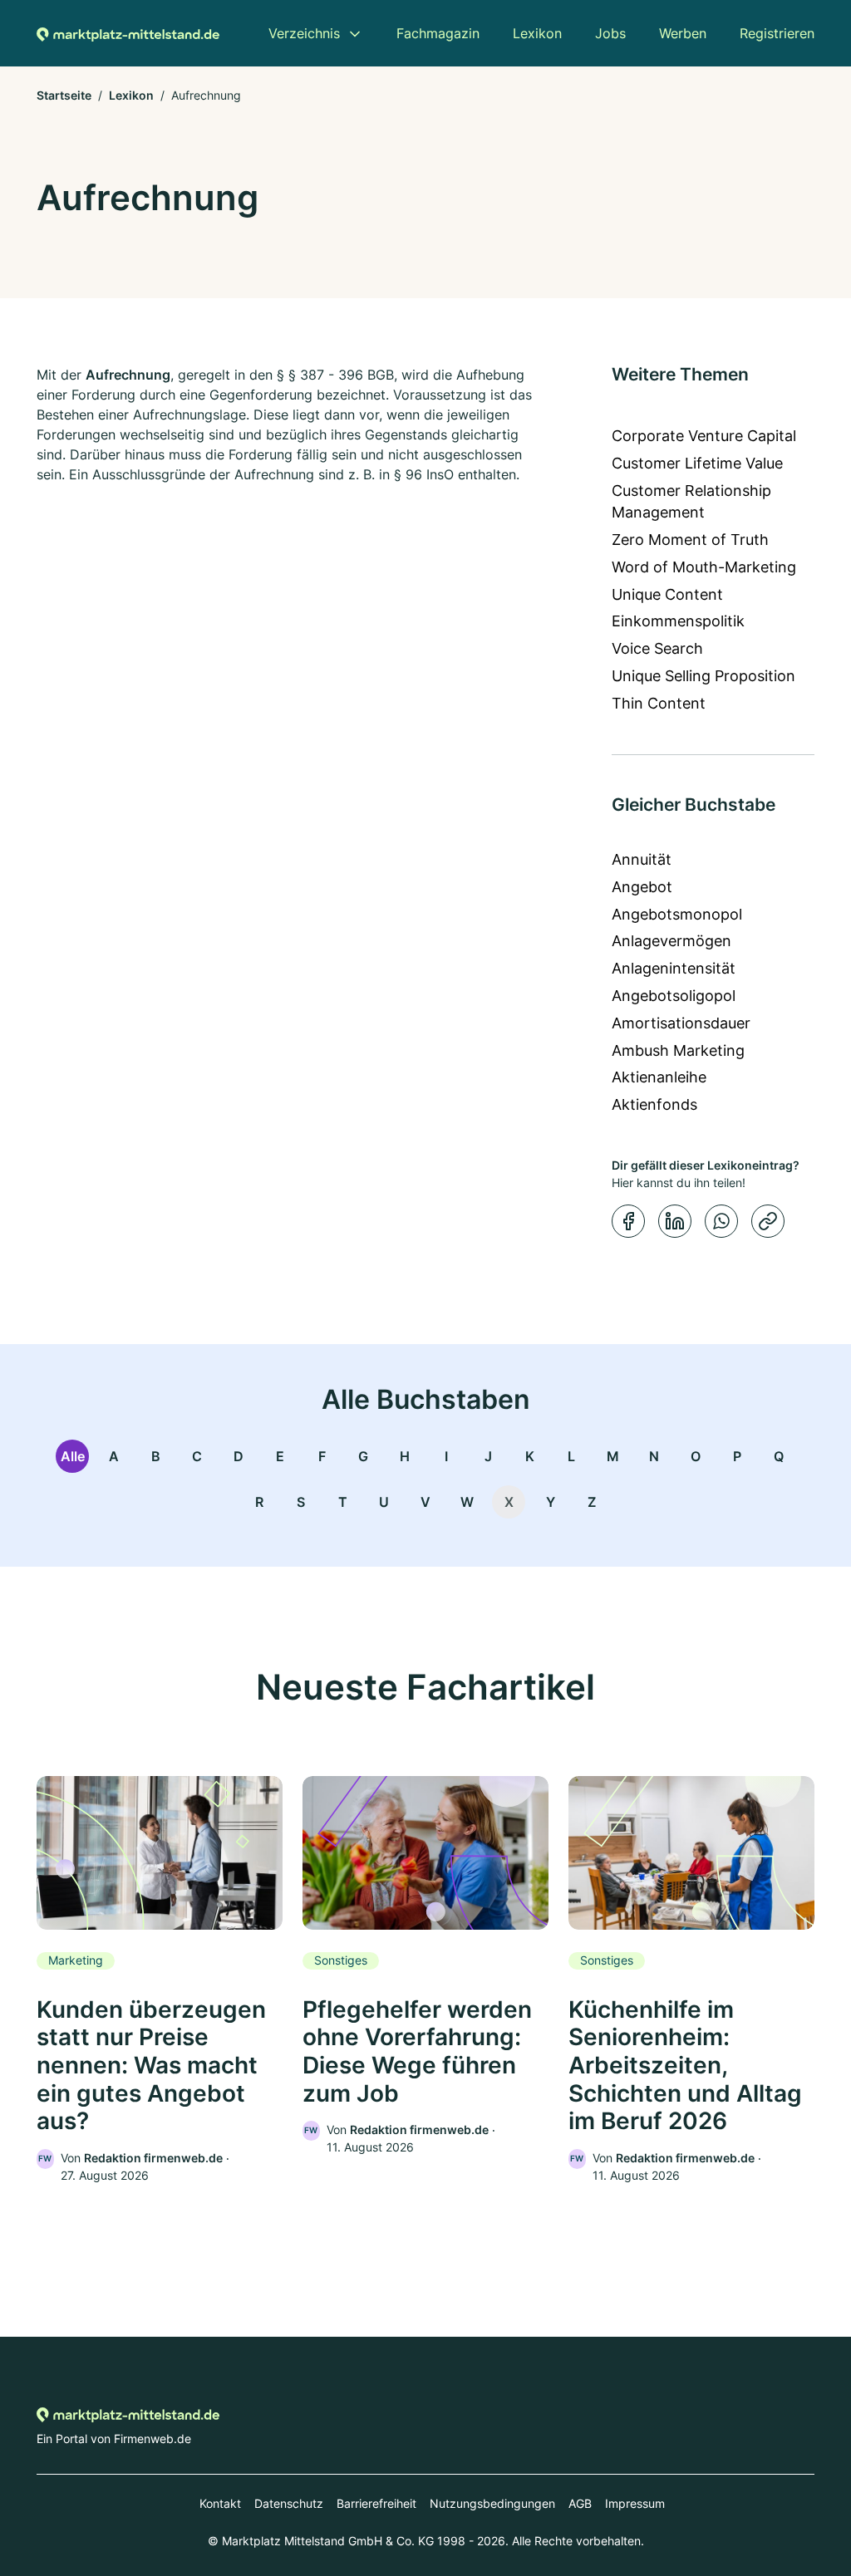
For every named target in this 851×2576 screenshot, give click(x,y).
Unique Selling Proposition (703, 676)
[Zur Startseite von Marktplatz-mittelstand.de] (128, 33)
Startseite (64, 95)
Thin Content (659, 703)
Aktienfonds (654, 1104)
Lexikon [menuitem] (537, 33)
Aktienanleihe (659, 1077)
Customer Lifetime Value (697, 463)
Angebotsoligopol (674, 996)
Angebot (642, 887)
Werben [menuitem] (683, 33)
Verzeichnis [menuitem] (304, 33)
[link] (160, 1980)
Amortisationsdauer (681, 1023)
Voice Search (657, 648)
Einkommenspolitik (678, 621)
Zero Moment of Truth (690, 540)
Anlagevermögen (671, 941)
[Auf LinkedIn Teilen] (675, 1221)
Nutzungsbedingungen (492, 2503)
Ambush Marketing (678, 1050)
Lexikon (131, 95)
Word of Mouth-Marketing (704, 567)
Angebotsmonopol (677, 914)
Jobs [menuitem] (610, 33)
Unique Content (667, 594)
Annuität (642, 859)
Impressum (635, 2503)
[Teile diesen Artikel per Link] (768, 1221)
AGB (580, 2503)
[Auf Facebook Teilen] (628, 1221)
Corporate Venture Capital (704, 436)
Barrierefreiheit (376, 2503)
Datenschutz (289, 2503)
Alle (73, 1456)
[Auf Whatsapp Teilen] (721, 1221)
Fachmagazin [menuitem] (438, 33)
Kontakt (220, 2503)
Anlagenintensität (674, 968)
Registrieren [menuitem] (777, 33)
